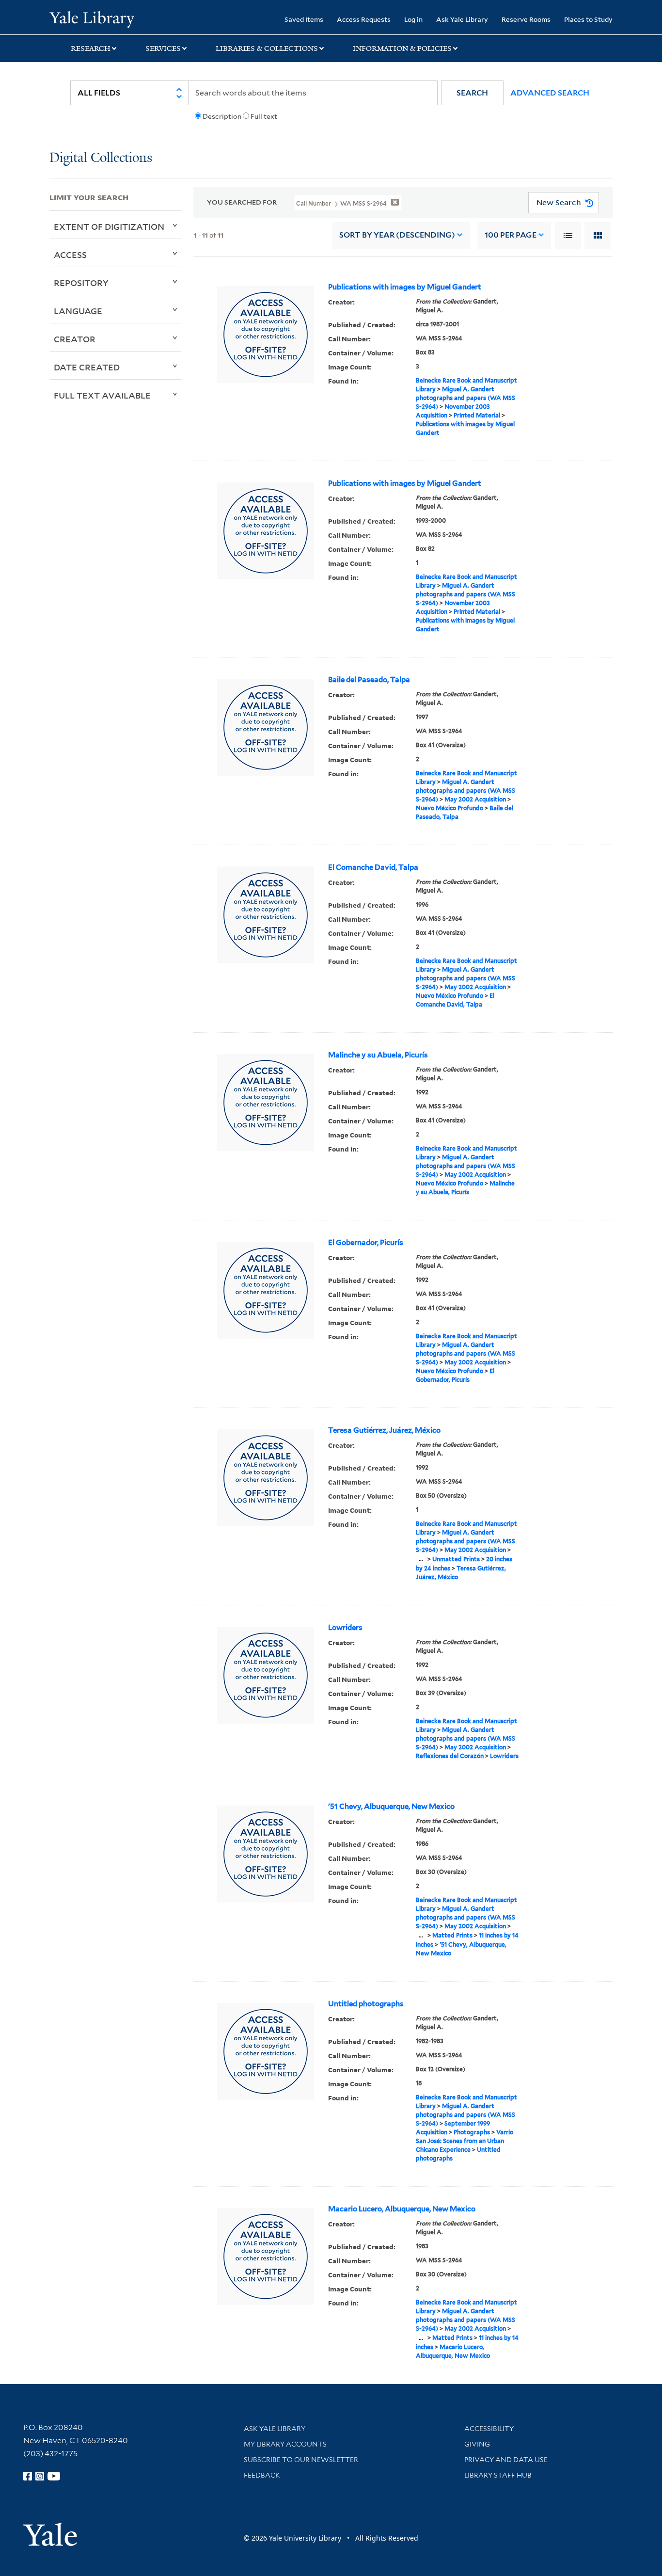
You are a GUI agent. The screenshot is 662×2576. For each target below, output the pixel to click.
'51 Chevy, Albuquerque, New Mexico (391, 1807)
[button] (472, 93)
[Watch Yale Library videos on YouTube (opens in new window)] (54, 2476)
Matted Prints (452, 1935)
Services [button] (163, 48)
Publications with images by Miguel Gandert (405, 287)
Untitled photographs (366, 2004)
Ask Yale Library (462, 19)
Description (222, 116)
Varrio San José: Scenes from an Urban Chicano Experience (465, 2141)
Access (70, 255)
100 (511, 235)
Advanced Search (550, 93)
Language (78, 311)
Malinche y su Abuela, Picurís (378, 1055)
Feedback (262, 2475)
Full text (264, 116)
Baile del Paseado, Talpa (369, 680)
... (421, 1559)
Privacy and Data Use (506, 2460)
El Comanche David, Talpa (373, 867)
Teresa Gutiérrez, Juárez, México (384, 1430)
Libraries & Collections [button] (267, 48)
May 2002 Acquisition (475, 799)
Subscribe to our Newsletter (301, 2460)
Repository (81, 283)
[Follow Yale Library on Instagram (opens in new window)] (40, 2476)
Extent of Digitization (109, 226)
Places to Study (588, 19)
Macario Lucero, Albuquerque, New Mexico (402, 2209)
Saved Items (304, 19)
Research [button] (91, 48)
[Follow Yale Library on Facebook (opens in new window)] (28, 2476)
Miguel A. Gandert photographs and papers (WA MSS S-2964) (465, 398)
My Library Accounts (285, 2444)
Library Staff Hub (498, 2475)
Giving (477, 2444)
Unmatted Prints (456, 1559)
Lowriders (345, 1628)
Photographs (472, 2132)
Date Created (87, 367)
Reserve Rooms (526, 19)
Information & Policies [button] (402, 48)
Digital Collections (101, 158)
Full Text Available (102, 395)
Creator (75, 339)
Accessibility (489, 2429)
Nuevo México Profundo (449, 808)
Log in (413, 19)
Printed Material (477, 415)
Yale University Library (92, 18)
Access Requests (364, 19)
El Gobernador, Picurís (366, 1243)
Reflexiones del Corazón (450, 1756)
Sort (397, 235)
